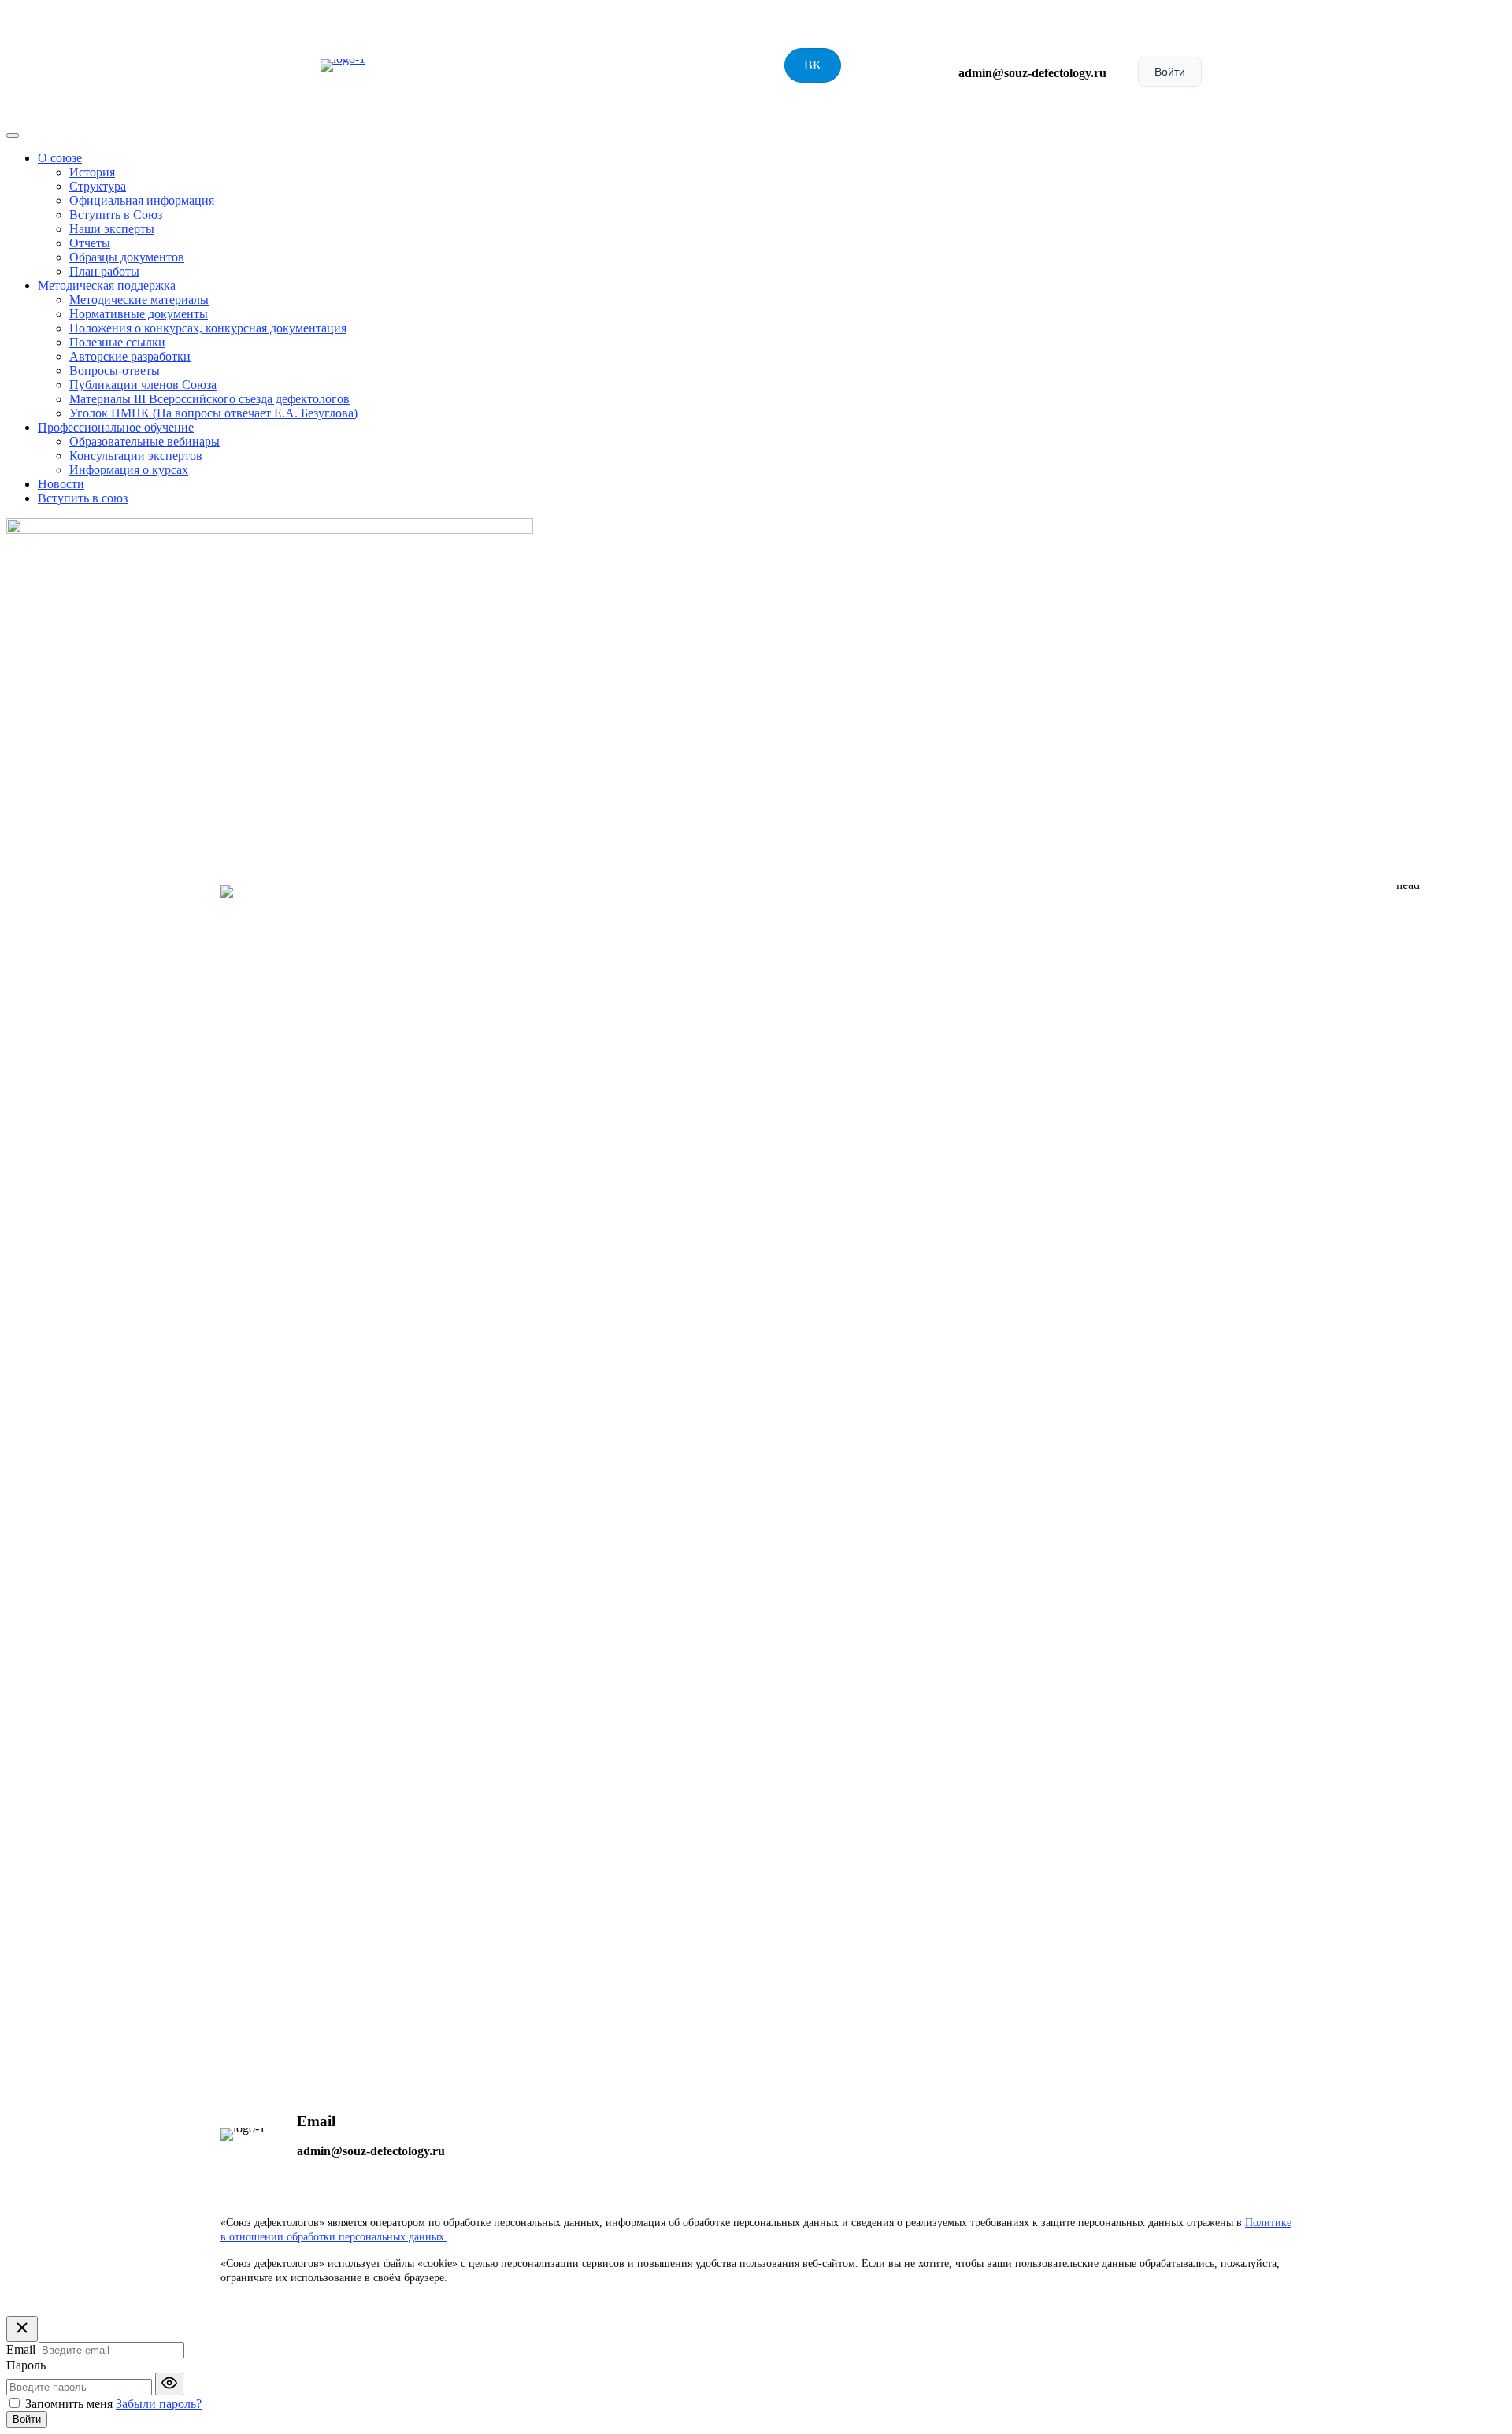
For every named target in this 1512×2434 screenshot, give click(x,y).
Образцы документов (127, 257)
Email (21, 2349)
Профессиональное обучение (116, 427)
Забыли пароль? (159, 2404)
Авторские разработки (130, 356)
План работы (104, 271)
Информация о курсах (129, 470)
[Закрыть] (22, 2329)
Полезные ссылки (117, 342)
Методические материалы (139, 300)
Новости (61, 484)
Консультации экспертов (136, 456)
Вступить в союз (83, 498)
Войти (1170, 72)
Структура (98, 186)
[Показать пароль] (169, 2384)
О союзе (60, 158)
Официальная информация (142, 200)
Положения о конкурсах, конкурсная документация (208, 328)
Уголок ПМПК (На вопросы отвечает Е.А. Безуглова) (213, 413)
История (92, 172)
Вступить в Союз (116, 215)
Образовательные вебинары (145, 441)
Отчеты (90, 243)
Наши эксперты (112, 229)
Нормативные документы (139, 314)
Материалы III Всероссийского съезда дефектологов (209, 399)
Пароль (26, 2365)
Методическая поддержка (107, 285)
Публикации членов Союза (143, 385)
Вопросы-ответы (115, 370)
